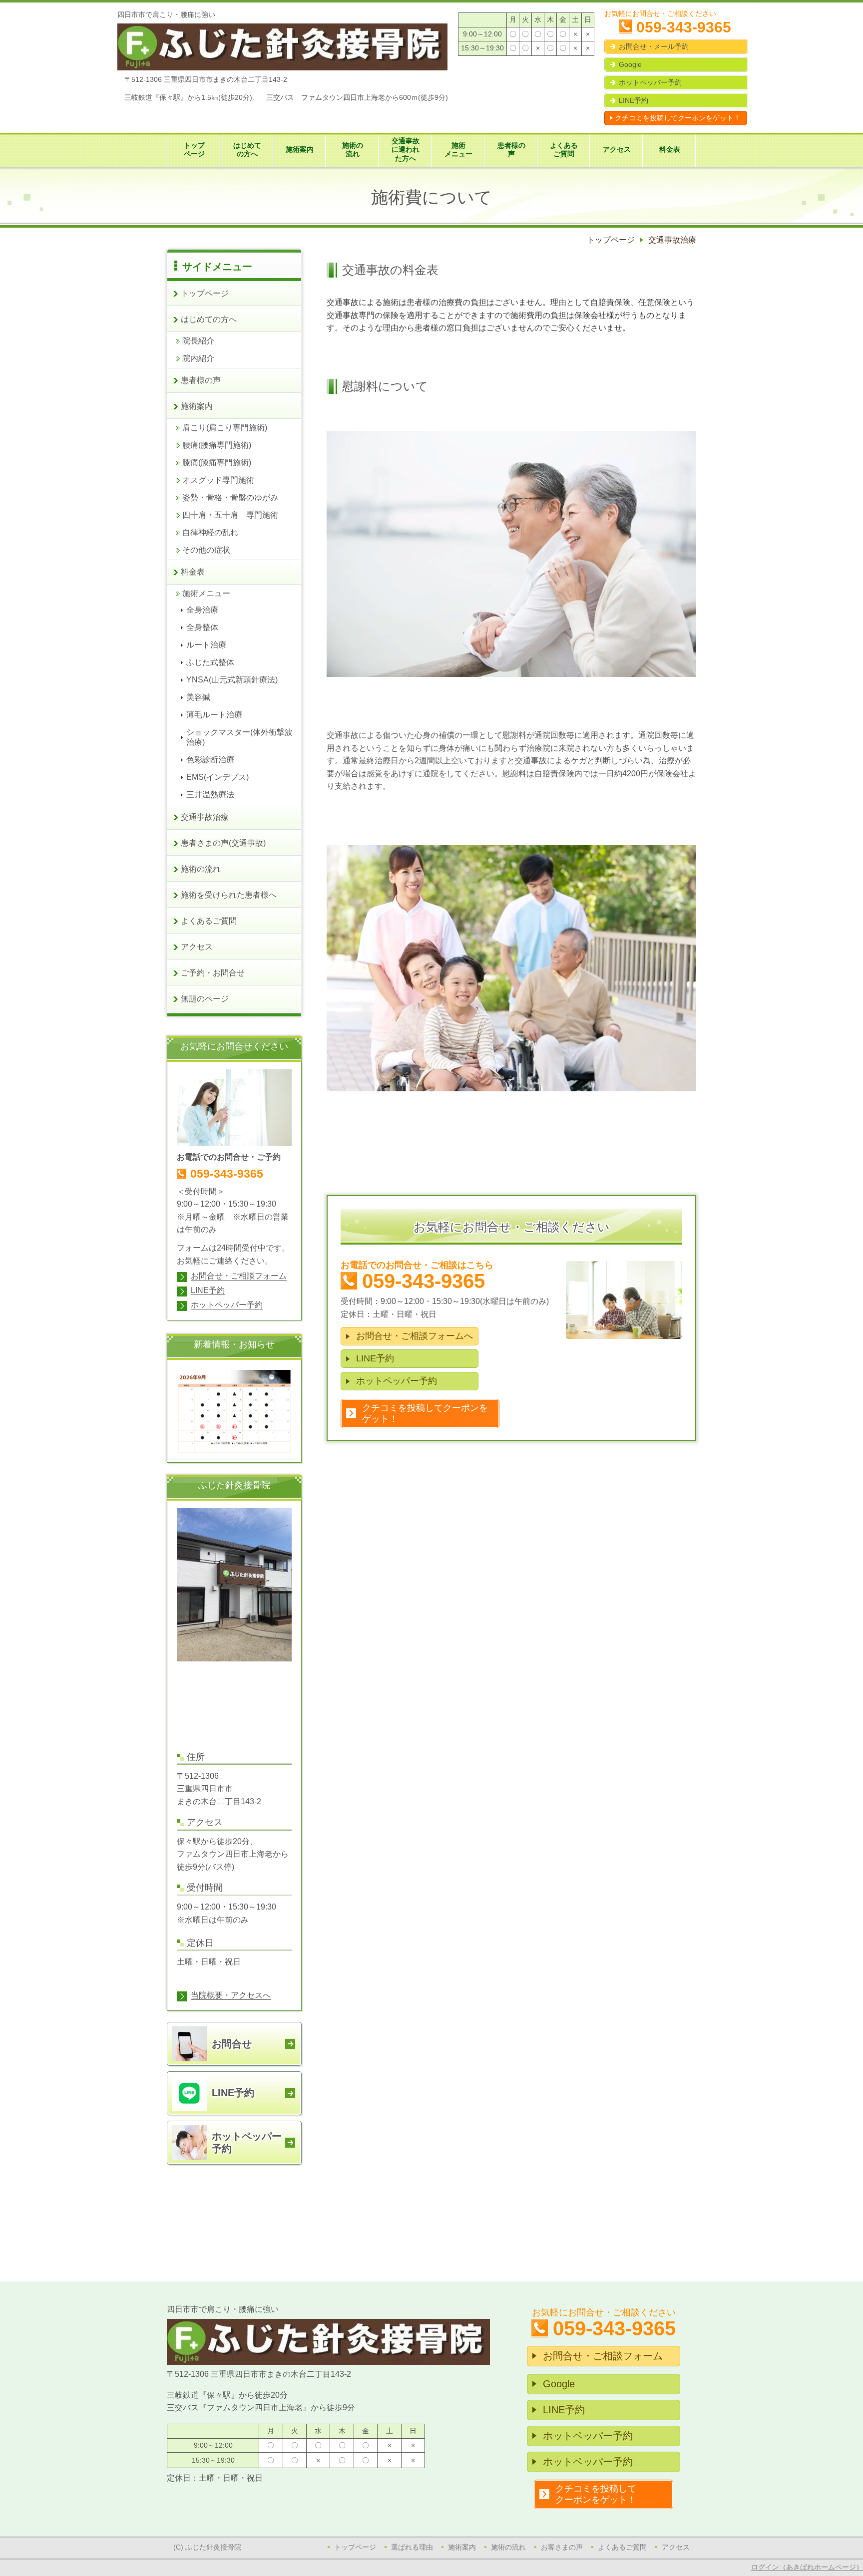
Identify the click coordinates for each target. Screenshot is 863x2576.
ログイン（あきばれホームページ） (807, 2567)
